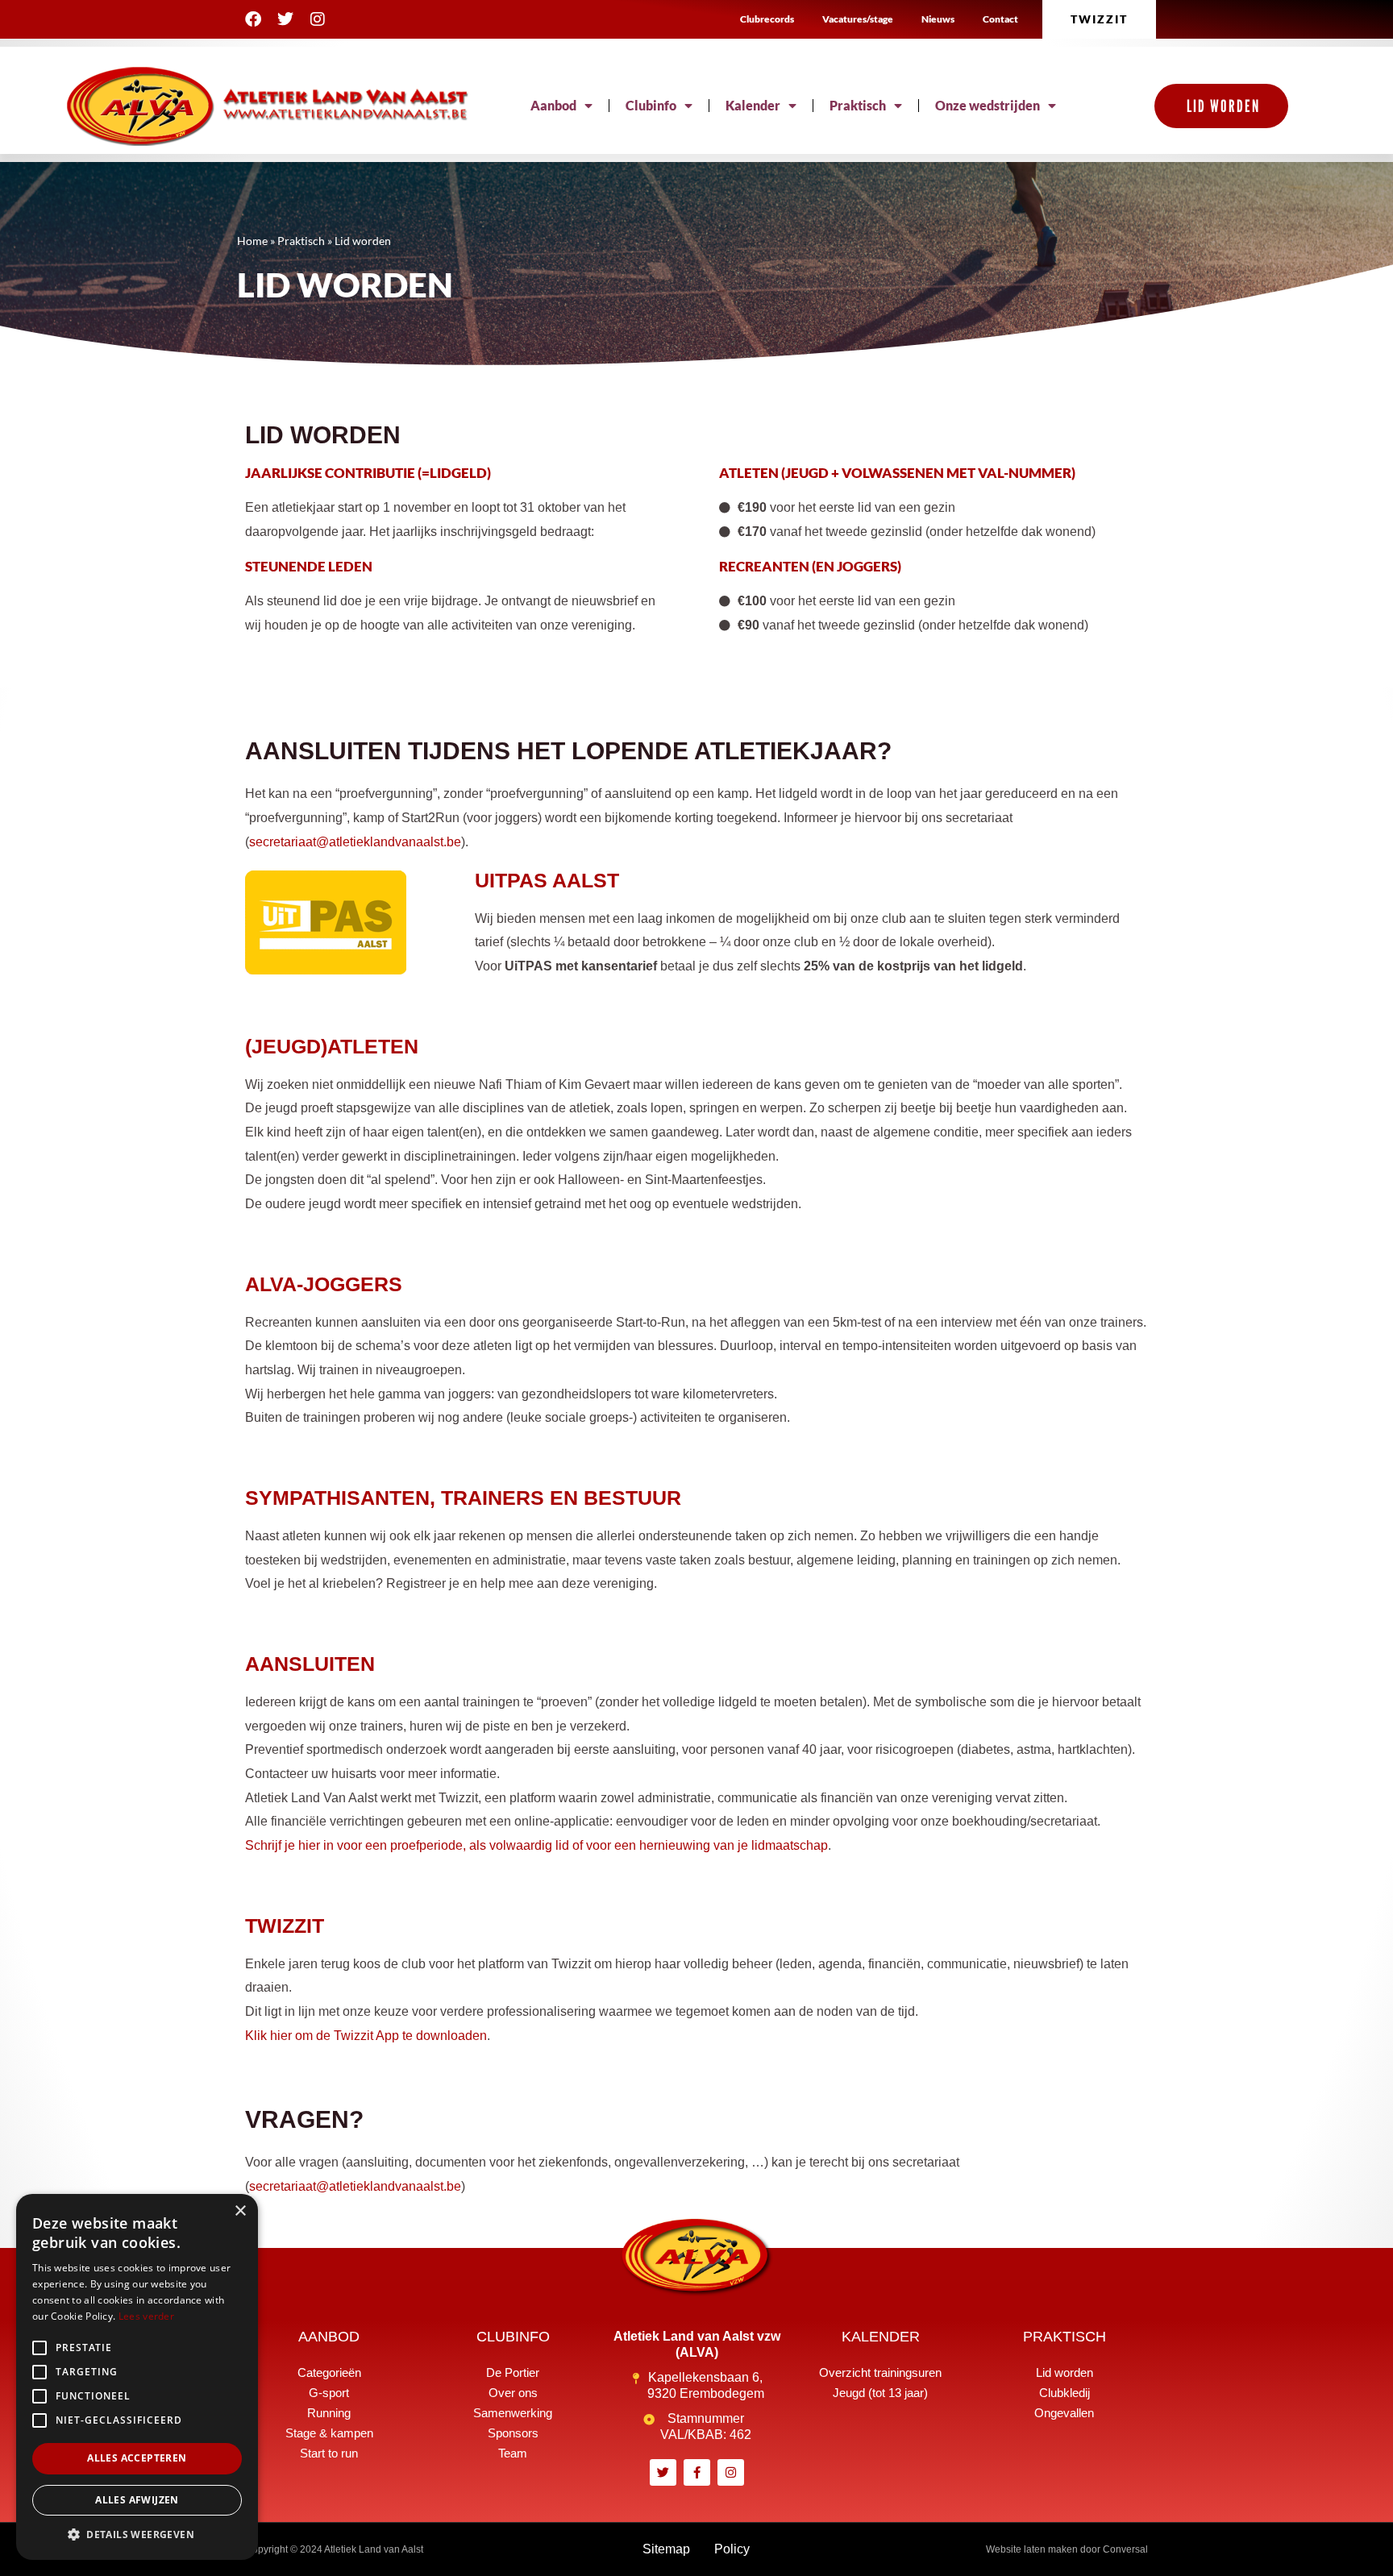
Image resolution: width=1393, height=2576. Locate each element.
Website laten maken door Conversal (1067, 2549)
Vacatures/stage (858, 19)
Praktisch (858, 105)
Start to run (329, 2453)
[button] (137, 2535)
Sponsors (513, 2433)
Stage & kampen (329, 2433)
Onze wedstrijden (988, 105)
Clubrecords (767, 19)
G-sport (329, 2393)
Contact (1000, 19)
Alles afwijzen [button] (137, 2500)
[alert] (137, 2377)
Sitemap (666, 2549)
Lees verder (146, 2316)
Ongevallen (1064, 2413)
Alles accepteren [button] (137, 2458)
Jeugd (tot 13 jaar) (880, 2393)
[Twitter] (285, 19)
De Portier (513, 2372)
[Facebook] (253, 19)
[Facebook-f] (697, 2472)
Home (252, 241)
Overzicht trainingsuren (880, 2372)
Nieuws (938, 19)
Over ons (513, 2393)
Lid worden (1065, 2372)
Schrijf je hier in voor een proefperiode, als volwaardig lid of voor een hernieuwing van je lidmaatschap (536, 1845)
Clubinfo (651, 105)
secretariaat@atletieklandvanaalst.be (355, 842)
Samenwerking (513, 2413)
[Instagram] (318, 19)
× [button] (240, 2211)
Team (513, 2453)
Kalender (753, 105)
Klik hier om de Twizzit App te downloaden (366, 2036)
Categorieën (329, 2372)
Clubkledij (1065, 2393)
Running (329, 2413)
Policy (732, 2549)
